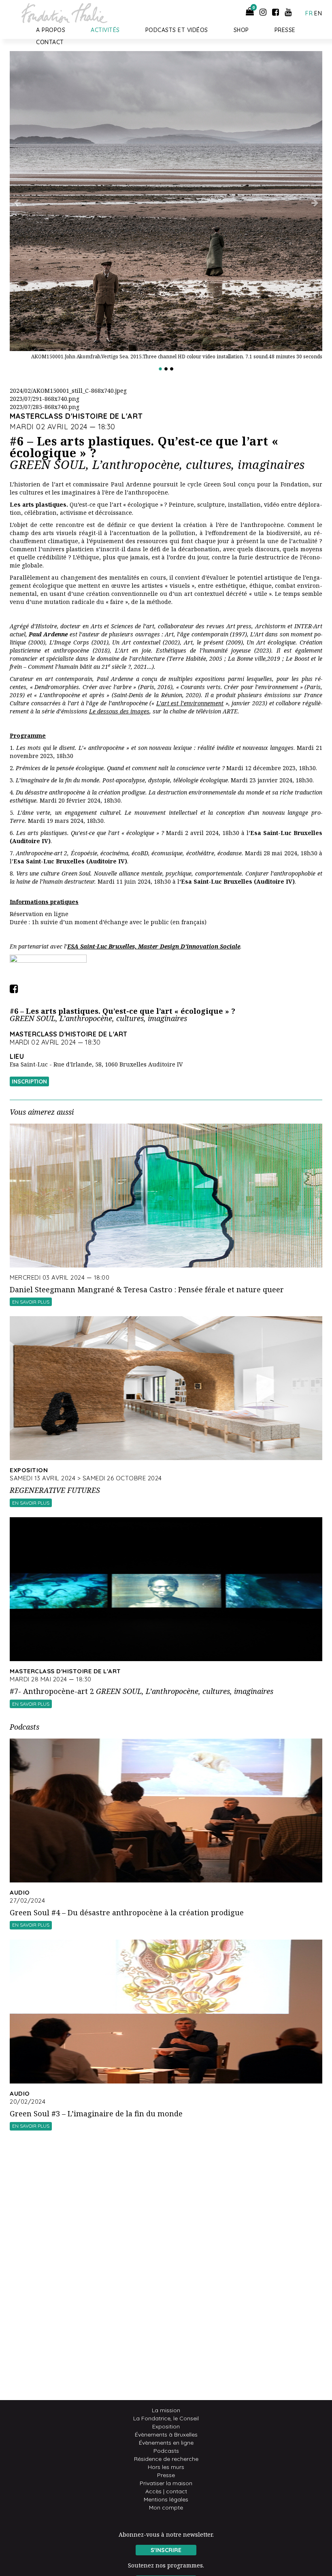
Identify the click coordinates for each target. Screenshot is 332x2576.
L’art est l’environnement (190, 703)
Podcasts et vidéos (177, 30)
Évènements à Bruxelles (166, 2435)
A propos (51, 30)
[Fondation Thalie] (62, 11)
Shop (241, 30)
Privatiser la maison (166, 2483)
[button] (33, 215)
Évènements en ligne (166, 2443)
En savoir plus (31, 1302)
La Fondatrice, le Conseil (166, 2418)
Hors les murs (166, 2467)
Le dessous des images (119, 711)
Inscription (29, 1081)
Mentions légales (166, 2499)
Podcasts (166, 2451)
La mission (166, 2410)
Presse (285, 30)
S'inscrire (166, 2550)
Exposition (166, 2426)
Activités (105, 30)
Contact (50, 42)
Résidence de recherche (166, 2459)
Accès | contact (166, 2491)
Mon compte (166, 2507)
